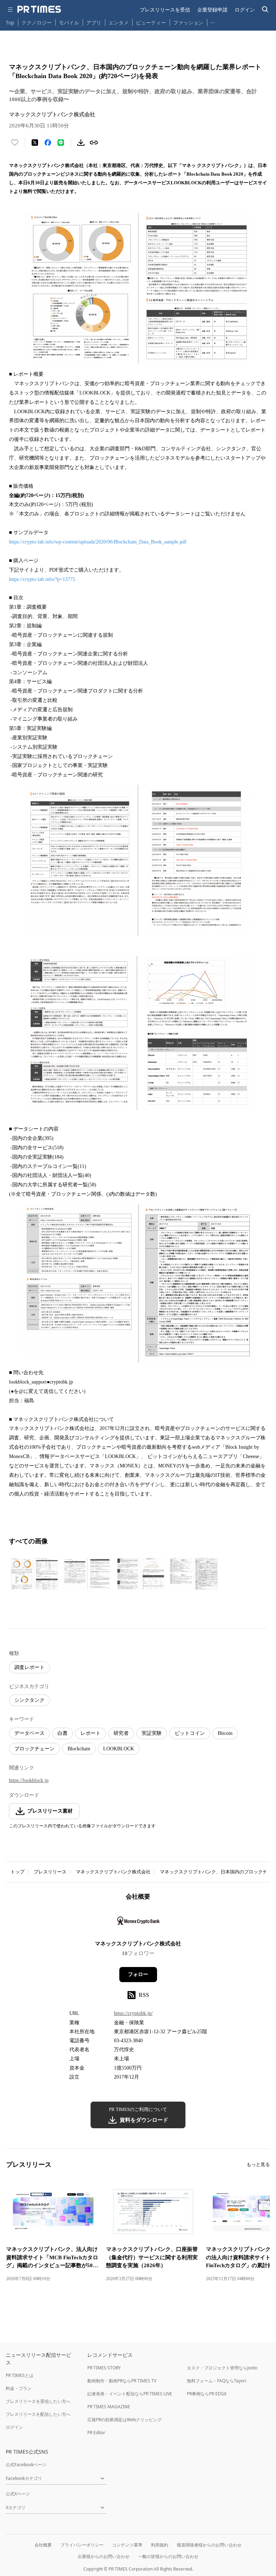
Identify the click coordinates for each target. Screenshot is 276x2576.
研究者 (121, 1733)
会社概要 (43, 2545)
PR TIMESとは (20, 2375)
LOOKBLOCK (119, 1749)
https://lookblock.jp (29, 1780)
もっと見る (258, 2164)
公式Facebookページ (26, 2465)
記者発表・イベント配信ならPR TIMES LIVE (130, 2394)
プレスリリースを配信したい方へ (38, 2414)
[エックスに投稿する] (35, 143)
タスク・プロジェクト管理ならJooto (222, 2368)
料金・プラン (19, 2388)
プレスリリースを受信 (165, 10)
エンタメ (119, 22)
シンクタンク (29, 1700)
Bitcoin (225, 1733)
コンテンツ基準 (127, 2545)
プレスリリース (50, 1872)
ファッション (188, 22)
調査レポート (29, 1667)
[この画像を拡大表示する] (34, 1574)
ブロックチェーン (34, 1749)
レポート (91, 1733)
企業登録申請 (212, 10)
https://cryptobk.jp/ (133, 2013)
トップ (17, 1872)
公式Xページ (18, 2494)
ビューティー (151, 22)
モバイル (69, 22)
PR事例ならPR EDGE (207, 2394)
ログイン (245, 10)
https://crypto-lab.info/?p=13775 (42, 579)
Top (10, 22)
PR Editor (96, 2433)
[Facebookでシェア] (48, 143)
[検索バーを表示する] (265, 10)
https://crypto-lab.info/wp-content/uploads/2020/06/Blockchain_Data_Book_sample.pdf (98, 542)
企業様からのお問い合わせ (103, 2556)
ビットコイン (190, 1733)
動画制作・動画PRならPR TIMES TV (122, 2381)
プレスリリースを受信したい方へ (38, 2401)
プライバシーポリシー (82, 2545)
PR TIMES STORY (104, 2368)
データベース (29, 1733)
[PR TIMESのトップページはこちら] (39, 9)
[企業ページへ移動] (138, 1923)
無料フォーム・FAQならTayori (217, 2381)
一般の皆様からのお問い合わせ (168, 2556)
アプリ (94, 22)
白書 (63, 1733)
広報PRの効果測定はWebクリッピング (125, 2420)
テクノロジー (37, 22)
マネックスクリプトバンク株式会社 (113, 1872)
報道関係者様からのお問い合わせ (209, 2545)
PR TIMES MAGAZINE (109, 2407)
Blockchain (79, 1749)
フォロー (138, 1974)
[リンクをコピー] (94, 143)
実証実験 (152, 1733)
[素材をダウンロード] (81, 143)
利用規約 (160, 2545)
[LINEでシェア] (61, 143)
